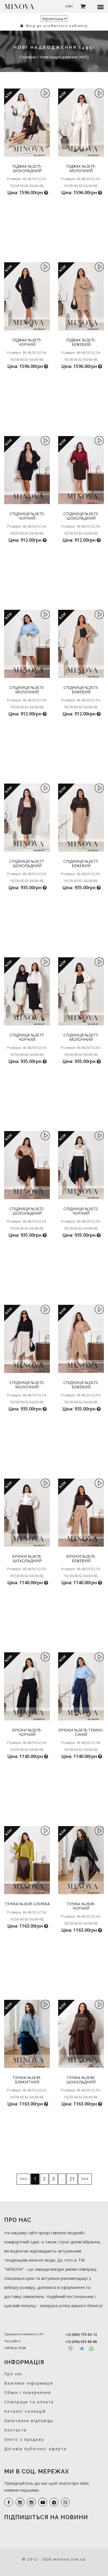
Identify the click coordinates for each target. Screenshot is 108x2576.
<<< (23, 2179)
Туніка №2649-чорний (81, 1906)
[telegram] (54, 2502)
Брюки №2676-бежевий (81, 1558)
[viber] (65, 2502)
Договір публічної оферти (35, 2449)
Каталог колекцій (25, 2411)
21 (72, 2179)
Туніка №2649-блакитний (27, 2080)
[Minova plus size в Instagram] (20, 2502)
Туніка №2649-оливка (27, 1904)
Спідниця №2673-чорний (27, 516)
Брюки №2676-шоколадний (27, 1558)
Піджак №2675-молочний (81, 168)
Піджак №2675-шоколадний (27, 168)
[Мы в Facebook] (9, 2502)
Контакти (15, 2430)
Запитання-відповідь (29, 2421)
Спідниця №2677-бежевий (81, 863)
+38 (81, 2335)
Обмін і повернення (28, 2392)
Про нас (14, 2374)
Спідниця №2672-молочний (27, 1385)
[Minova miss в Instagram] (31, 2502)
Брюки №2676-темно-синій (81, 1732)
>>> (85, 2179)
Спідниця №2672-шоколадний (27, 1211)
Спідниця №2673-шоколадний (81, 516)
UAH (69, 6)
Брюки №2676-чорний (27, 1732)
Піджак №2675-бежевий (81, 342)
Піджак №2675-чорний (27, 342)
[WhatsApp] (92, 2349)
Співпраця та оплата (29, 2402)
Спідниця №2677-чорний (27, 1037)
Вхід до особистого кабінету (56, 26)
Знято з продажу (24, 2439)
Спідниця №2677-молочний (81, 1037)
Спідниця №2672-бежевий (81, 1385)
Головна (28, 57)
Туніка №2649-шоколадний (81, 2080)
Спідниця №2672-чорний (81, 1211)
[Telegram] (81, 2349)
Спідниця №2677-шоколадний (27, 863)
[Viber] (71, 2349)
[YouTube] (43, 2502)
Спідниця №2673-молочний (27, 690)
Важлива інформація (29, 2383)
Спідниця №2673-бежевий (81, 690)
